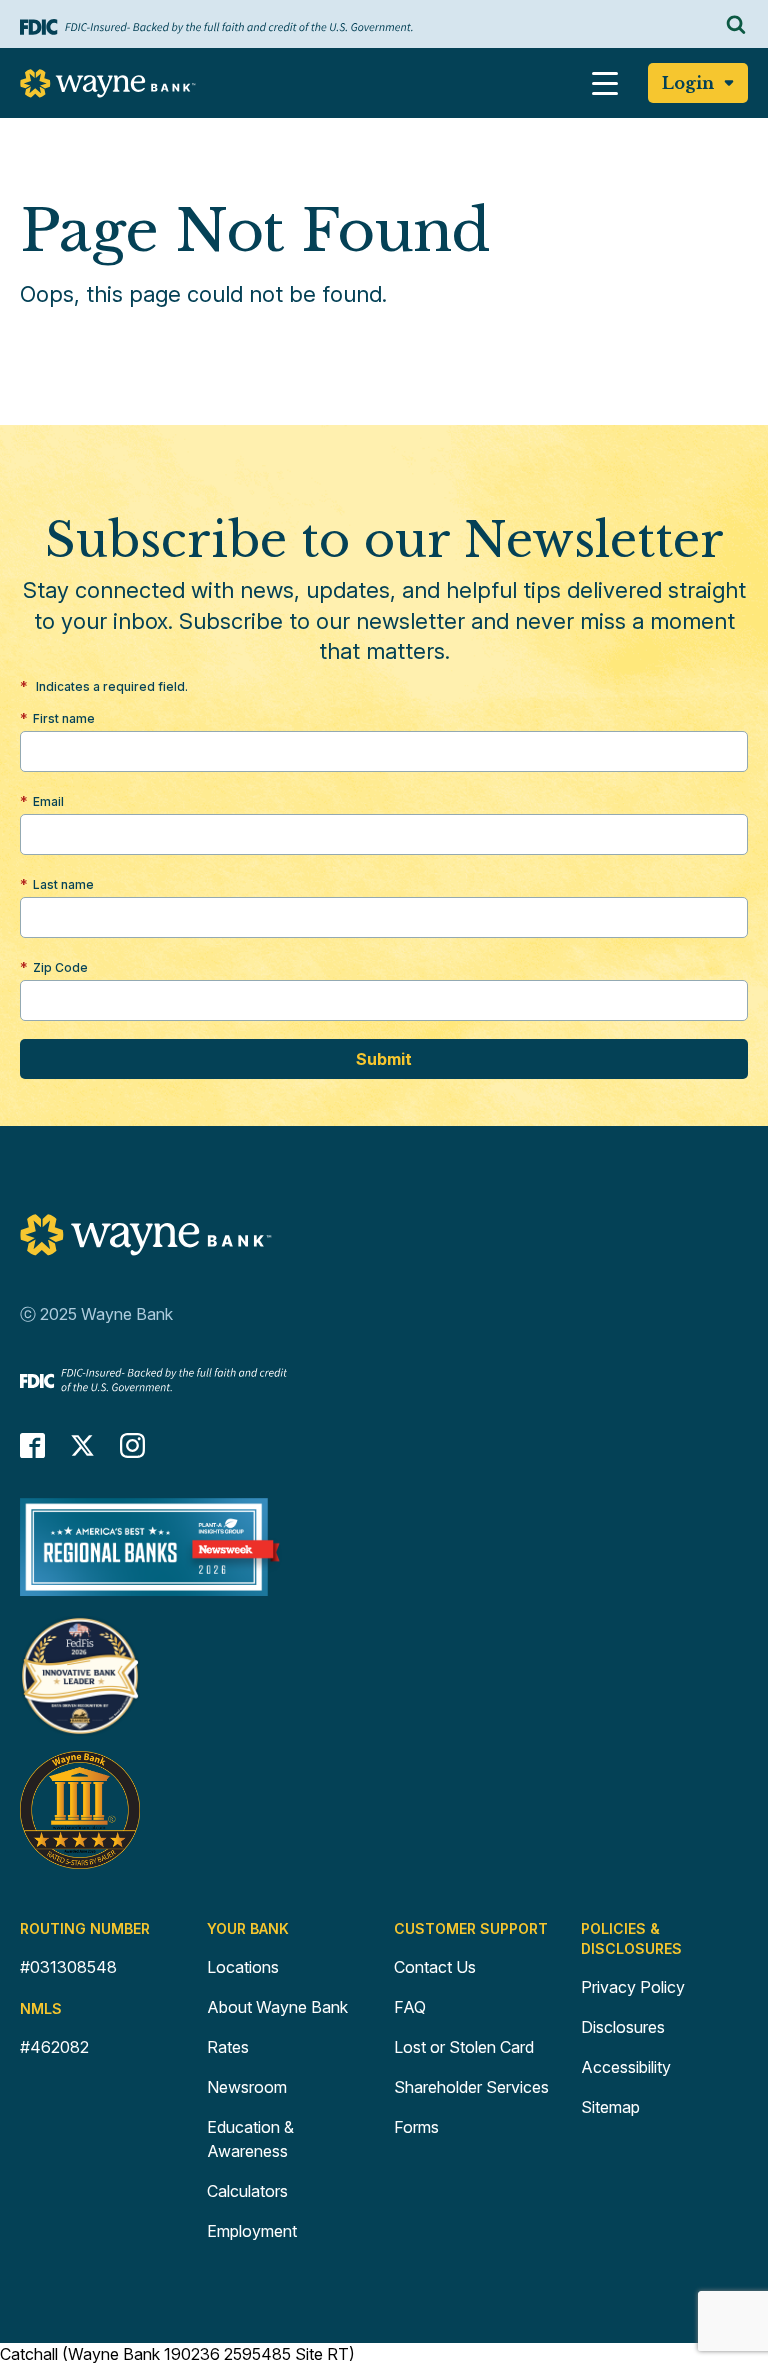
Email (48, 801)
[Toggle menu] (605, 83)
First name (64, 718)
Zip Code (60, 967)
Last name (63, 884)
